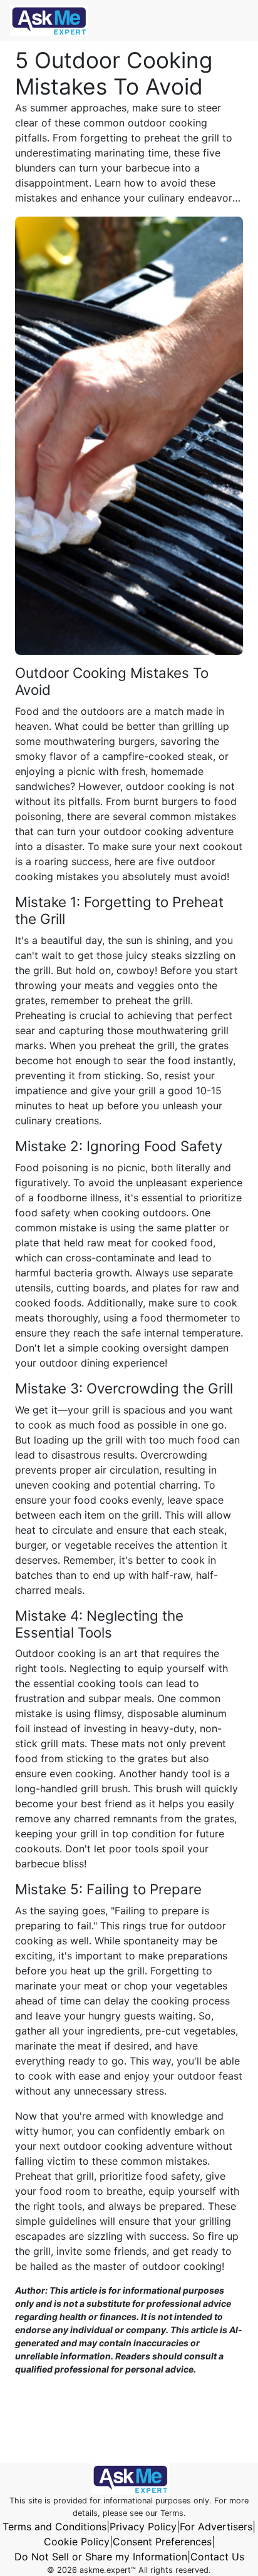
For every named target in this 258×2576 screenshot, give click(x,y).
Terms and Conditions (54, 2527)
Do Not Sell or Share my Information (101, 2557)
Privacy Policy (143, 2527)
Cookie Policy (77, 2542)
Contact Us (217, 2557)
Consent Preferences (162, 2542)
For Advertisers (216, 2527)
